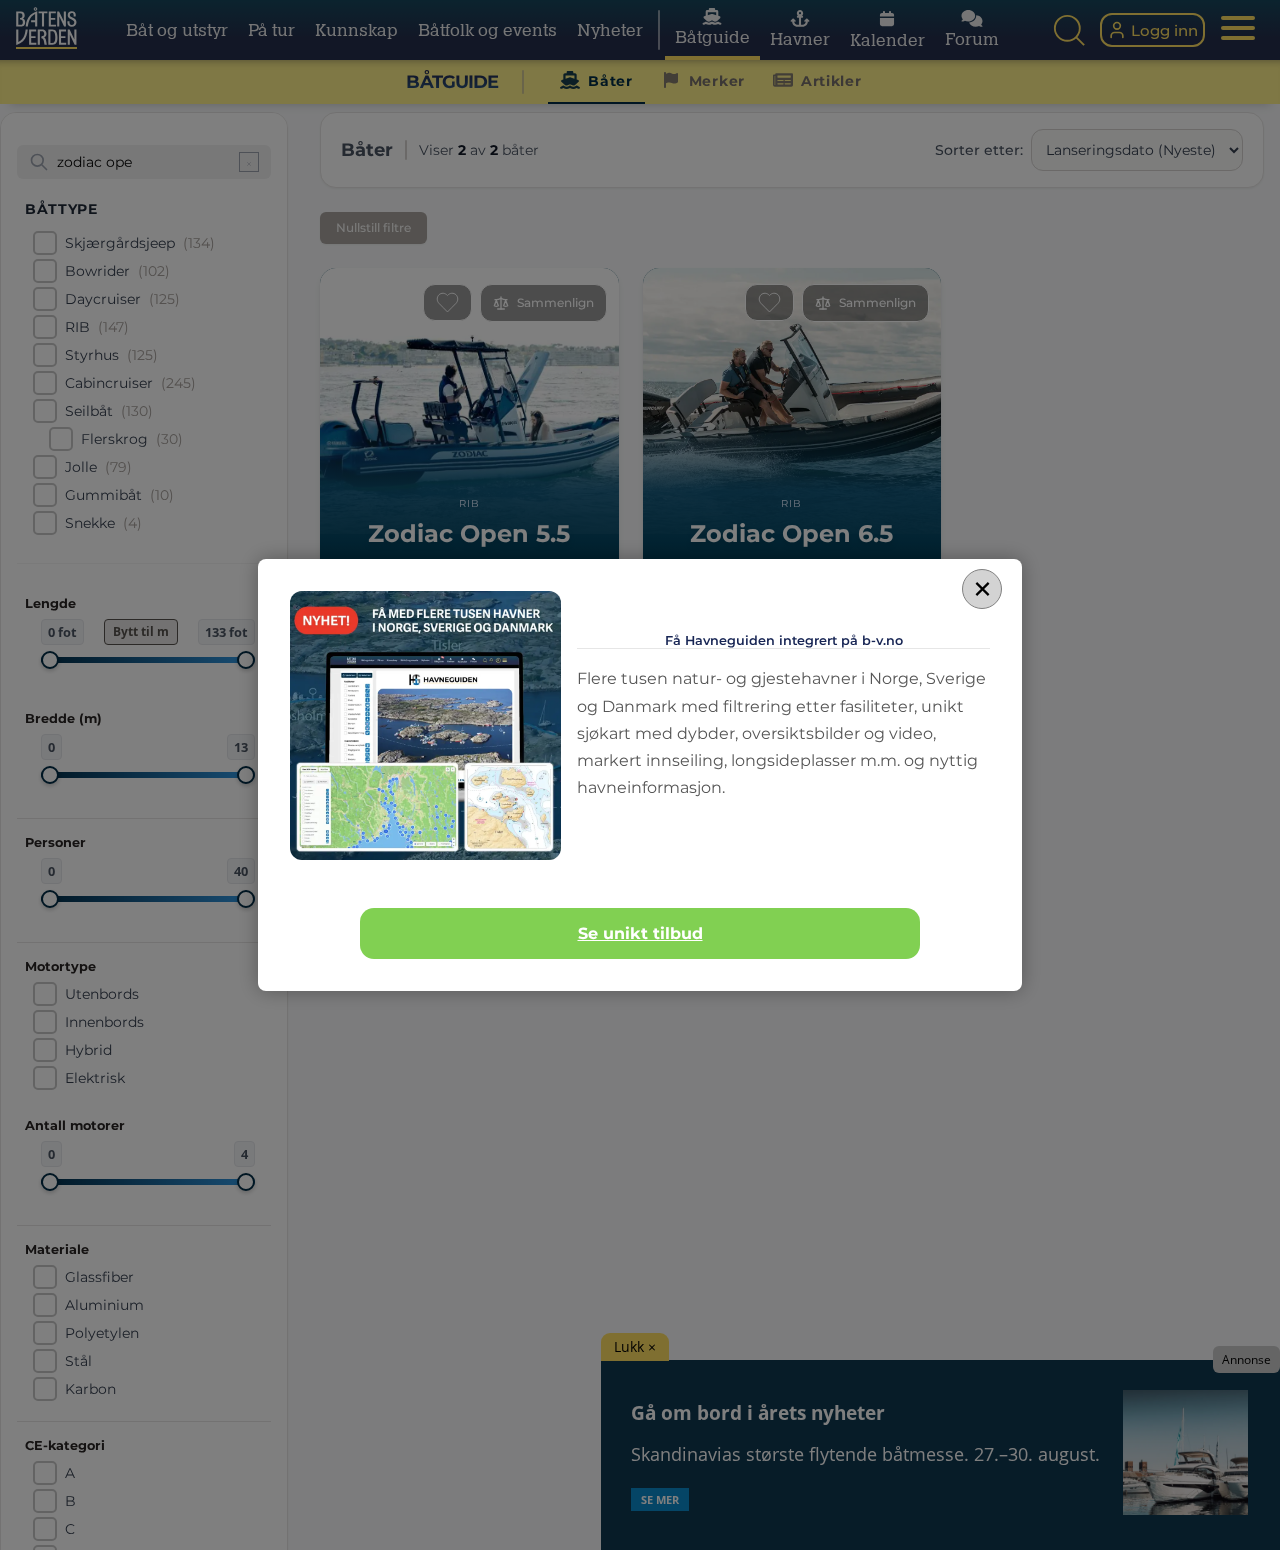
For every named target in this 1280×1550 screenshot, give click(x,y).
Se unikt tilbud (640, 933)
